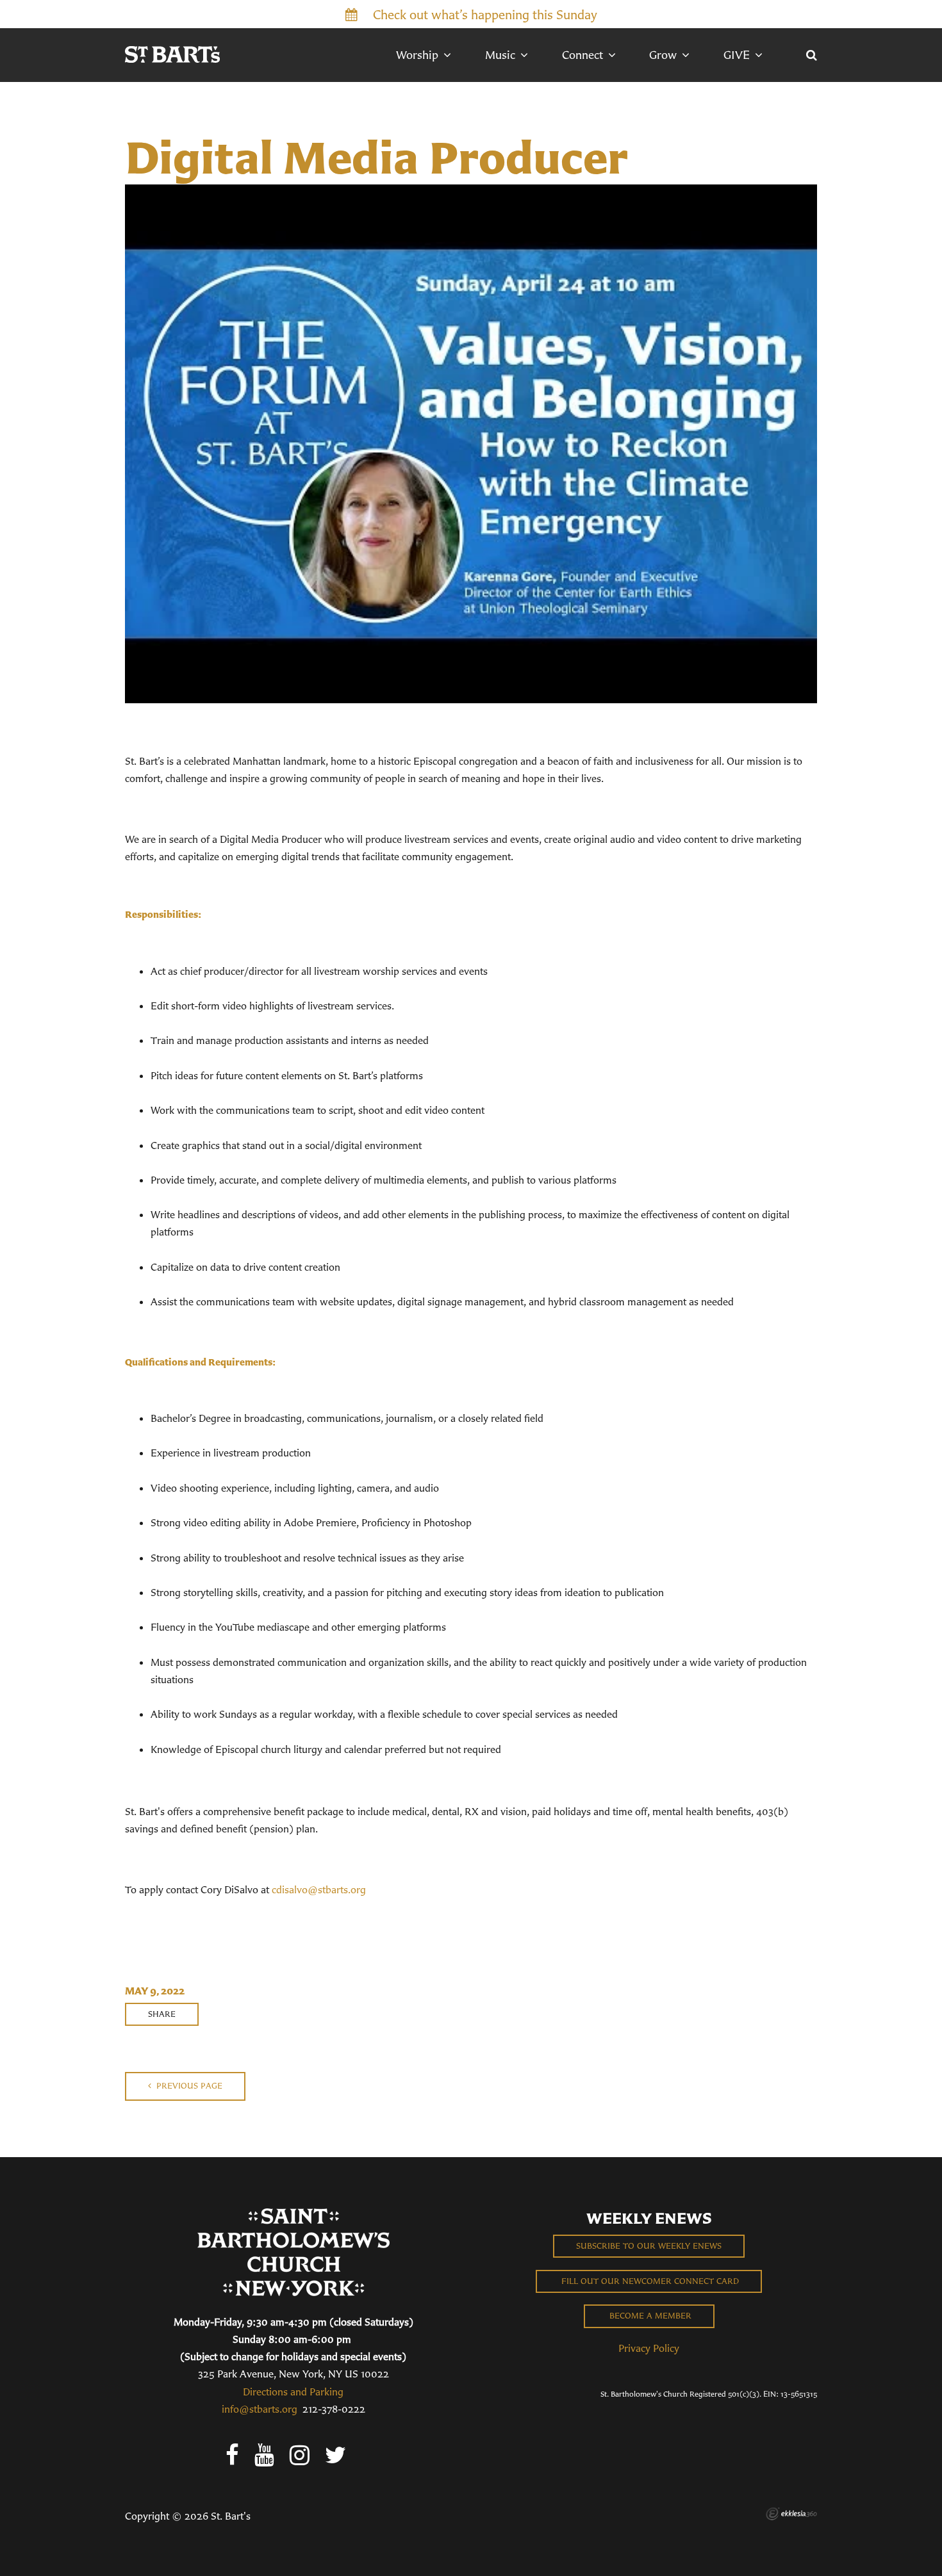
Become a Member (649, 2316)
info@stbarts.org (260, 2409)
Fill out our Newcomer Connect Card (649, 2281)
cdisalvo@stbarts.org (319, 1889)
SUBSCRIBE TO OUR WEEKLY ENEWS (649, 2246)
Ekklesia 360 (791, 2514)
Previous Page (188, 2086)
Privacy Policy (649, 2348)
